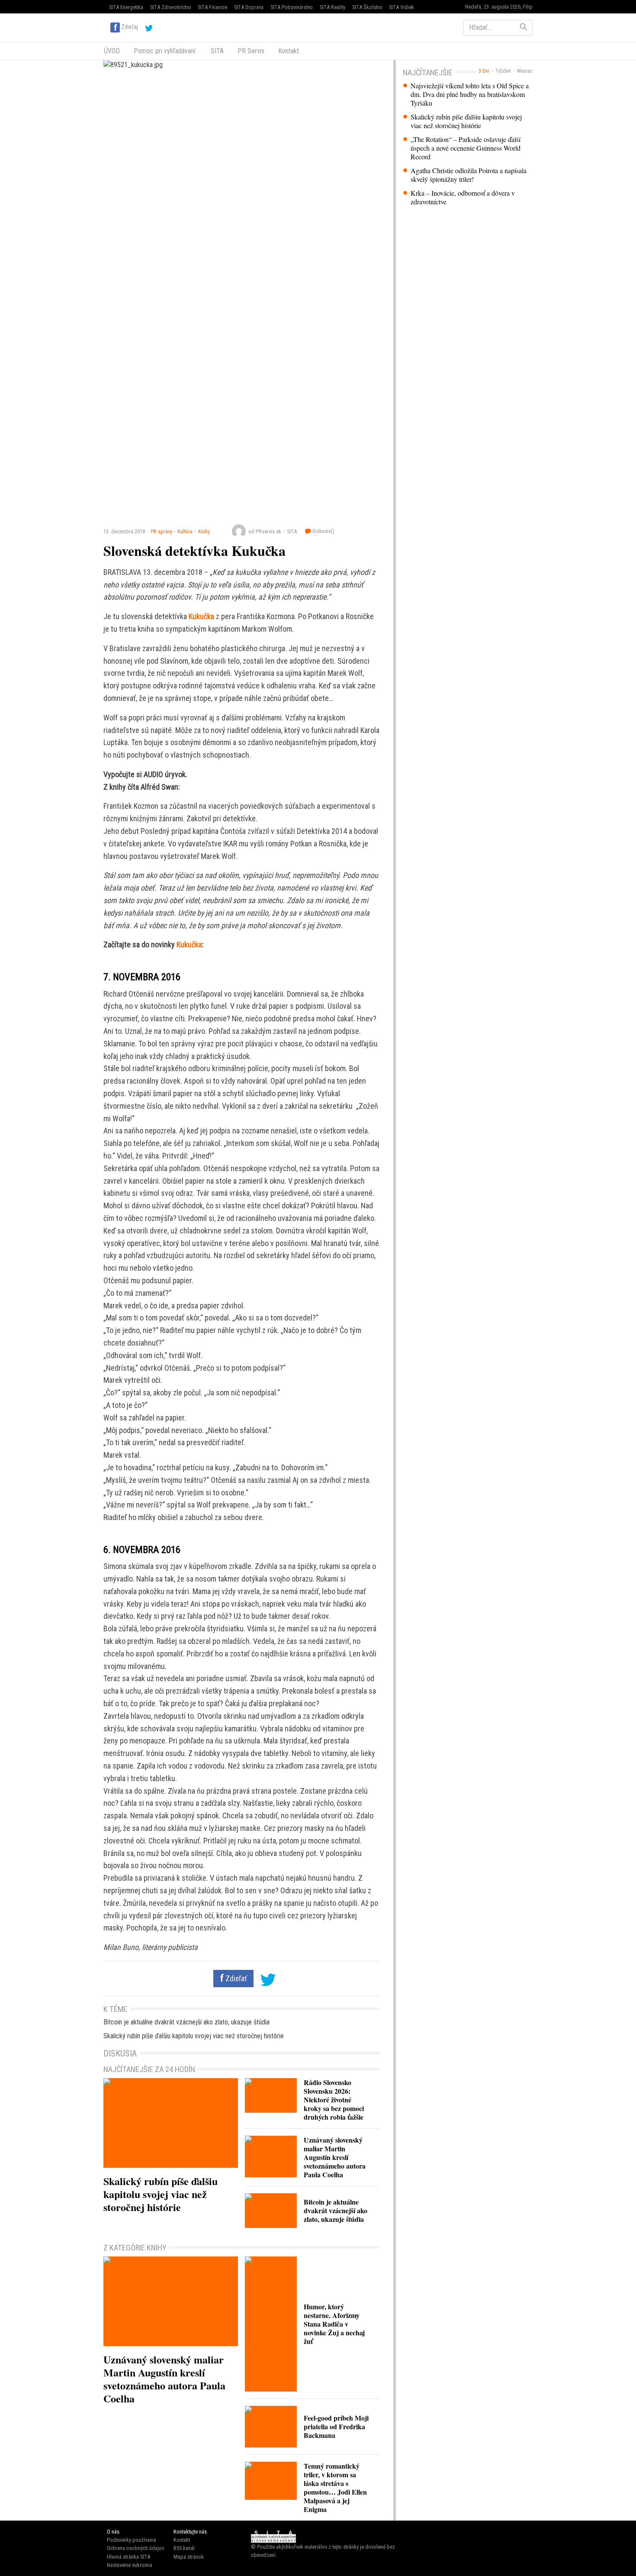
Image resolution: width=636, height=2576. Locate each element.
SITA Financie (212, 7)
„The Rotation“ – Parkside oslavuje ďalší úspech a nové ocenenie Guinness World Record (466, 148)
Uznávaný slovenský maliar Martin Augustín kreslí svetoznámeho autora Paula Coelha (335, 2157)
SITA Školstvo (367, 7)
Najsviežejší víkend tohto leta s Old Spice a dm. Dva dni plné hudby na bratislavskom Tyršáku (470, 94)
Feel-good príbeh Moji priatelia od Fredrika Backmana (336, 2426)
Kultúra (185, 531)
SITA (216, 51)
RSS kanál (184, 2548)
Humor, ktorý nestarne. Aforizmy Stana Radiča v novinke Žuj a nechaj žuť (334, 2324)
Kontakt (289, 51)
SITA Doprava (249, 7)
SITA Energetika (126, 7)
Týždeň (503, 71)
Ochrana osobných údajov (135, 2548)
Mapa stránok (189, 2557)
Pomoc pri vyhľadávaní (164, 51)
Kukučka (201, 616)
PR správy (161, 531)
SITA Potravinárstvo (292, 7)
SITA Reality (332, 7)
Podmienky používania (132, 2540)
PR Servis (251, 51)
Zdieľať (235, 1979)
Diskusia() (323, 531)
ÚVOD (112, 51)
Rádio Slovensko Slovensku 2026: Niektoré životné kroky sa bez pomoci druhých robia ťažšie (334, 2100)
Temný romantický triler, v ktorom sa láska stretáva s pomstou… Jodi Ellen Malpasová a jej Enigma (335, 2487)
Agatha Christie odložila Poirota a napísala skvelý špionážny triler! (469, 175)
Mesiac (525, 71)
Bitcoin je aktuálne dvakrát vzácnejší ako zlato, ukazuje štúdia (186, 2022)
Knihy (204, 531)
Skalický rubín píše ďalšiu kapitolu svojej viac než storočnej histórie (466, 121)
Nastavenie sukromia (130, 2565)
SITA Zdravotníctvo (171, 7)
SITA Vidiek (402, 7)
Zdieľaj (130, 27)
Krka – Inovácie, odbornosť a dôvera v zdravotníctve (463, 197)
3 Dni (484, 71)
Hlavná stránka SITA (128, 2557)
